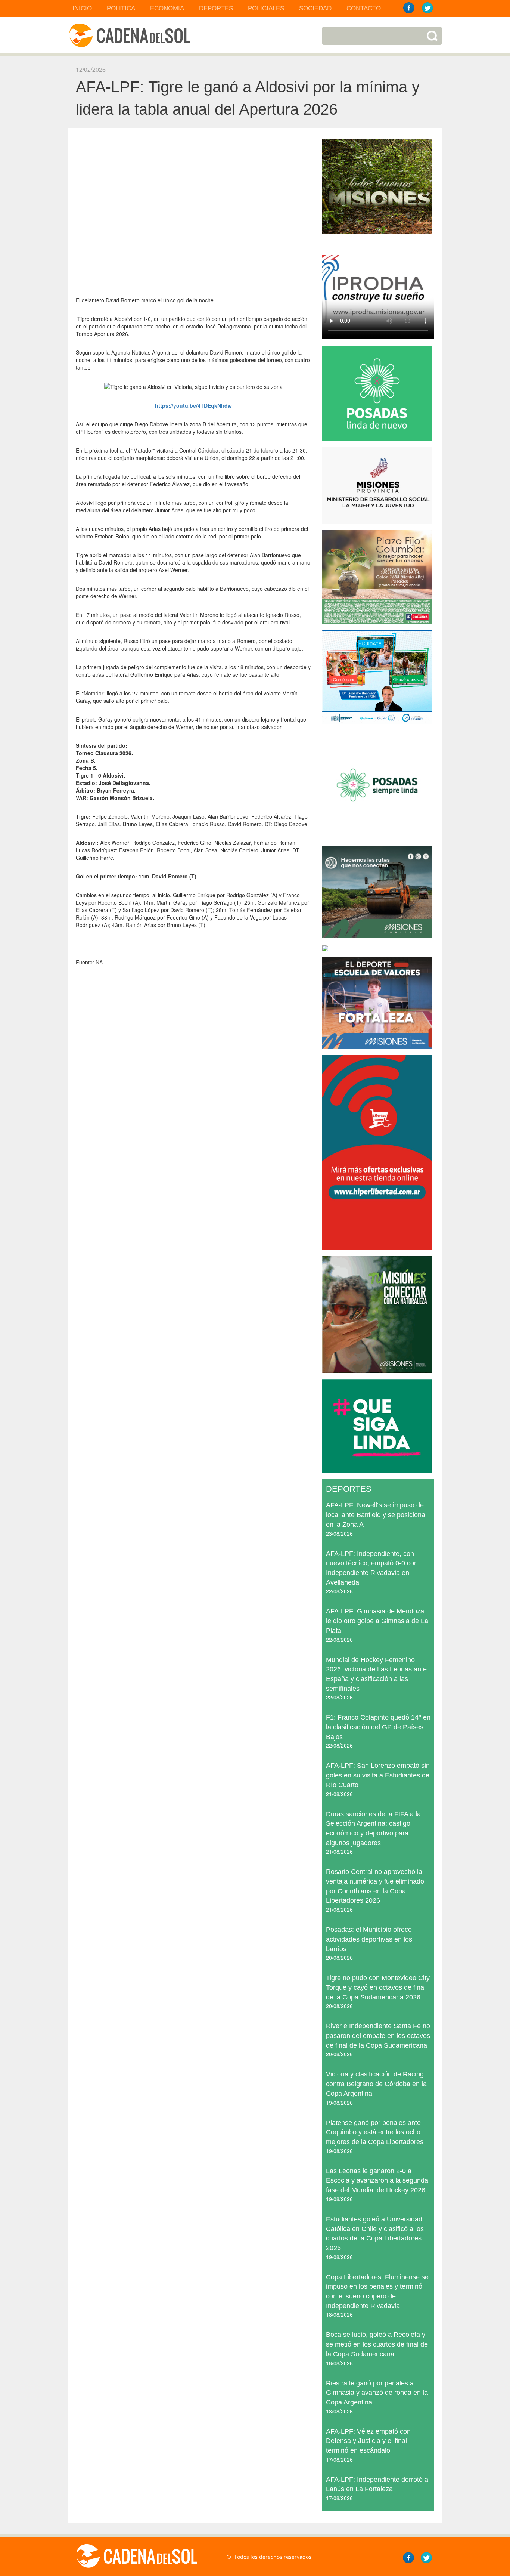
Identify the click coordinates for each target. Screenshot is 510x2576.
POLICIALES (266, 8)
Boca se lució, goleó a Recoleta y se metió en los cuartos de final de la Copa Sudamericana (377, 2344)
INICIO (82, 8)
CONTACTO (364, 8)
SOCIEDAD (315, 8)
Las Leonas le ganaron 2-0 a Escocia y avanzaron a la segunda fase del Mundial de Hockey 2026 (377, 2180)
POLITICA (121, 8)
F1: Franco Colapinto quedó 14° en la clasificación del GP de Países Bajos (378, 1727)
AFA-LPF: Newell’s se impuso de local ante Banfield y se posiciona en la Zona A (376, 1515)
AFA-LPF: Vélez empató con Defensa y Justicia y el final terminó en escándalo (368, 2441)
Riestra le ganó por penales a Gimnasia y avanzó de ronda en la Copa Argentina (377, 2393)
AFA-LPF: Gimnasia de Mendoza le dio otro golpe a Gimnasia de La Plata (377, 1621)
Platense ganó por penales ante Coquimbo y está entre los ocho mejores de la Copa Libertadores (375, 2132)
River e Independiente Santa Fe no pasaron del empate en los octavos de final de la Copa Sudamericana (378, 2036)
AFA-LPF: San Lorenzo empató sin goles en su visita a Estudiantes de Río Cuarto (378, 1775)
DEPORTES (216, 8)
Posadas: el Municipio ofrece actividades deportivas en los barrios (369, 1939)
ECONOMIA (167, 8)
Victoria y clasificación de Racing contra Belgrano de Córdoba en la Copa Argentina (376, 2084)
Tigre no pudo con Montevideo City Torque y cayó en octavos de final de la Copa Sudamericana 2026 (378, 1987)
